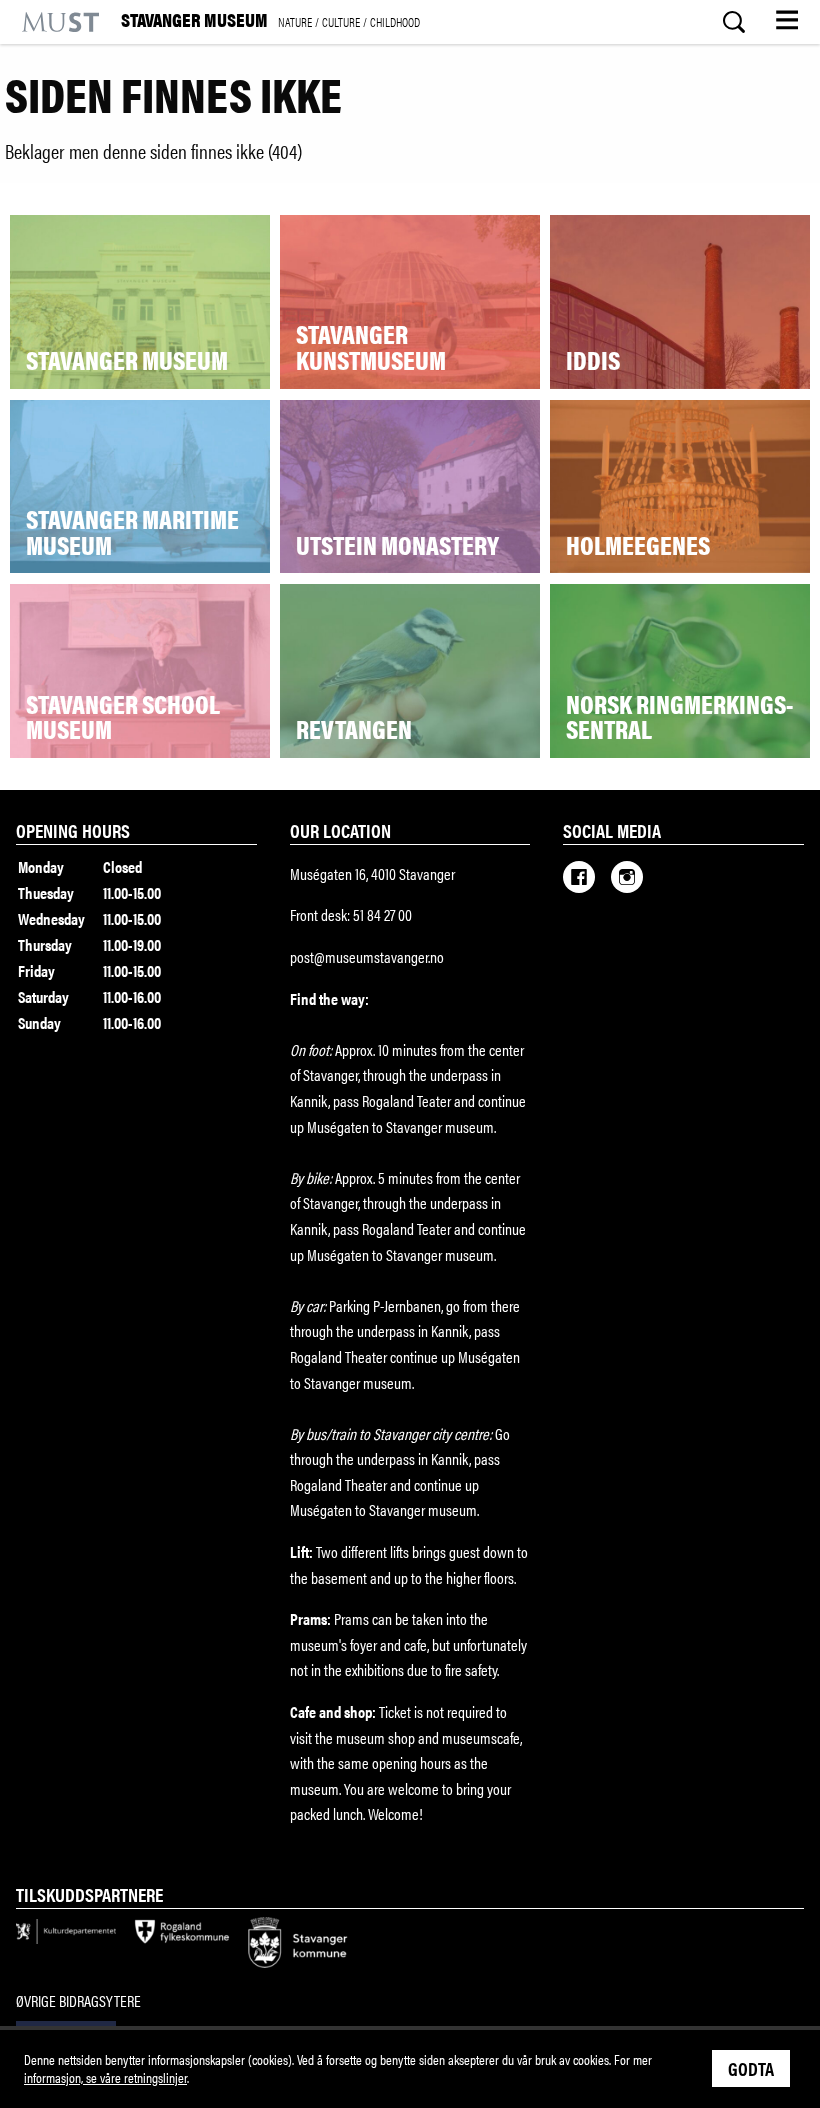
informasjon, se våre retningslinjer (105, 2077)
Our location (340, 830)
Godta (751, 2068)
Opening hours (73, 830)
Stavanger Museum (270, 21)
